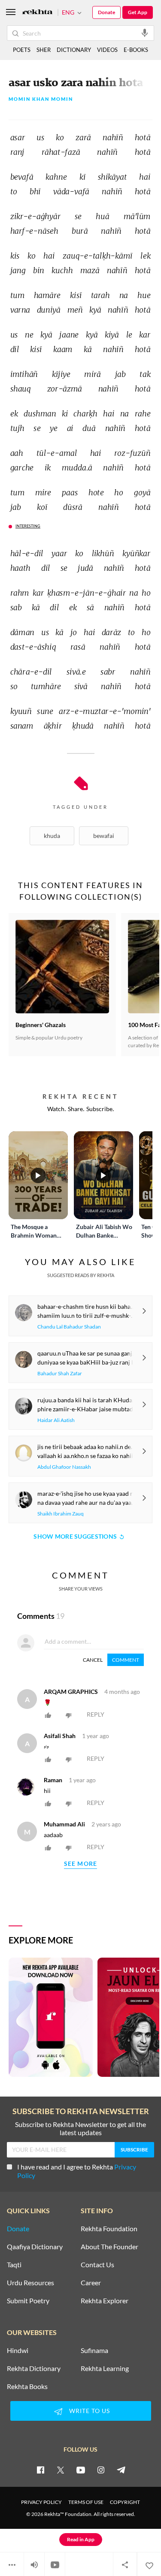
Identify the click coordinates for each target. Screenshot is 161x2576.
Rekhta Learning (105, 2368)
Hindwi (18, 2350)
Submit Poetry (28, 2301)
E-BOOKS (136, 50)
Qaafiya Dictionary (35, 2247)
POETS (22, 50)
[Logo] (37, 13)
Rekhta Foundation (109, 2229)
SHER (44, 50)
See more (81, 1864)
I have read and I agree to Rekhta (77, 2171)
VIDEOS (107, 50)
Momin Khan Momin (41, 99)
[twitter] (61, 2470)
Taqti (14, 2265)
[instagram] (101, 2470)
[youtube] (81, 2470)
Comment (126, 1660)
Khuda (52, 836)
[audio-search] (145, 33)
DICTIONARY (74, 50)
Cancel (93, 1660)
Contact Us (97, 2265)
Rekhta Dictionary (34, 2368)
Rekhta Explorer (105, 2301)
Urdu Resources (30, 2283)
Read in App (81, 2539)
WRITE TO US (90, 2411)
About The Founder (109, 2247)
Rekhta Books (27, 2386)
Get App (138, 12)
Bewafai (104, 836)
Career (91, 2283)
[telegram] (121, 2470)
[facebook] (40, 2470)
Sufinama (94, 2350)
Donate (106, 12)
